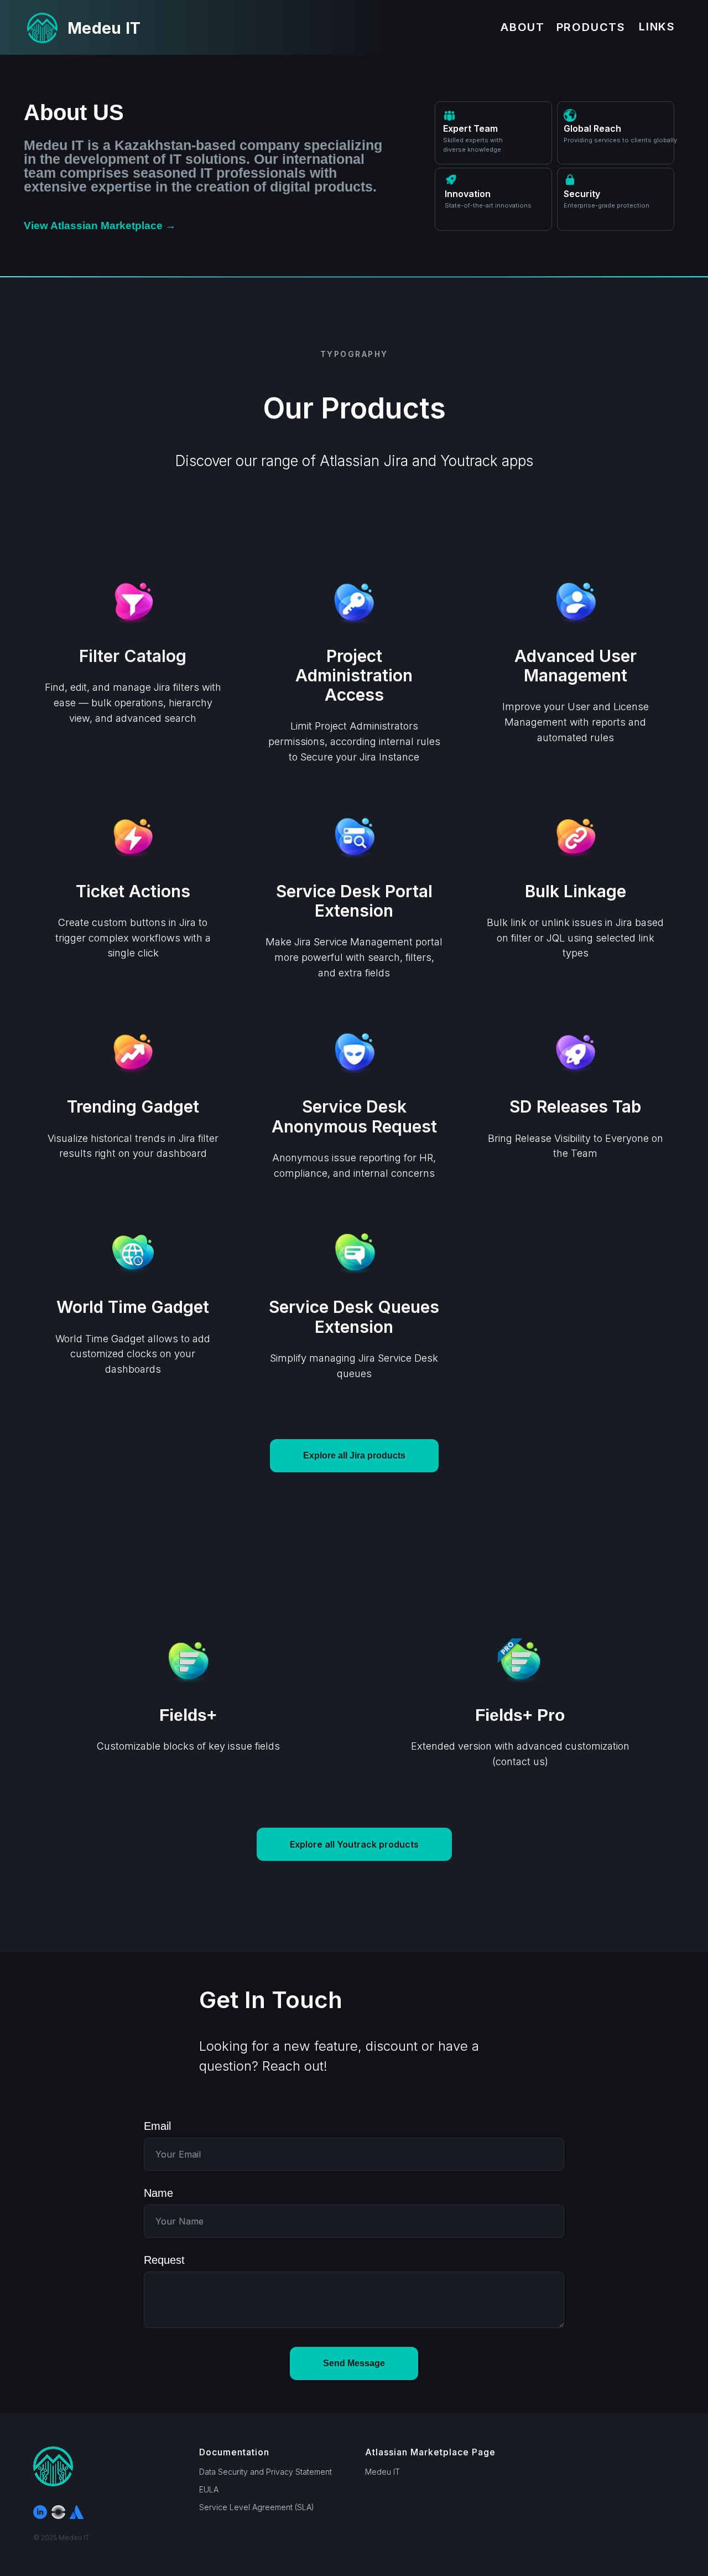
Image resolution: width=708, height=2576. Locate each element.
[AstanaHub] (58, 2512)
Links (657, 27)
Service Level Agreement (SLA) (257, 2507)
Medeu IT (382, 2472)
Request (164, 2260)
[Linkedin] (40, 2512)
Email (157, 2126)
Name (158, 2193)
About (523, 27)
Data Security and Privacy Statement (265, 2472)
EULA (209, 2489)
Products (591, 27)
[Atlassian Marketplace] (77, 2512)
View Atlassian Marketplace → (100, 226)
